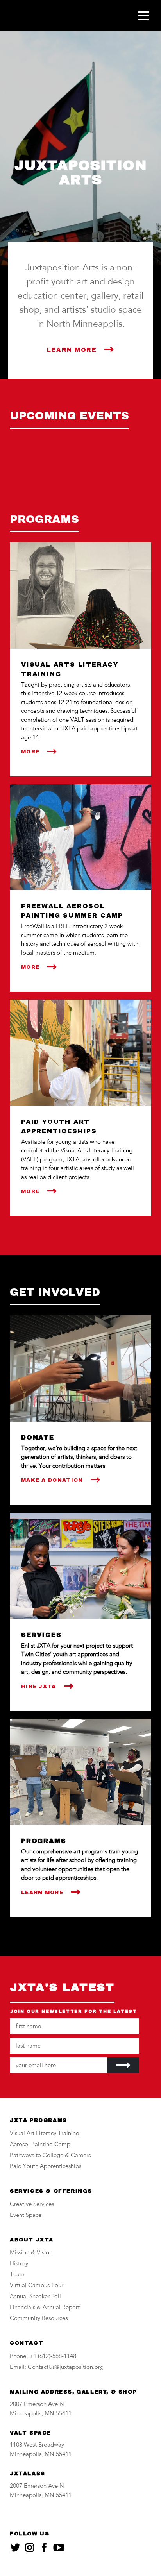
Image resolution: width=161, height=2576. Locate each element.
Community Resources (39, 2319)
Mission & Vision (31, 2253)
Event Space (26, 2216)
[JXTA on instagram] (30, 2547)
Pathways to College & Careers (50, 2156)
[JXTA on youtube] (59, 2547)
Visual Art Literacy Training (45, 2134)
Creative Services (32, 2205)
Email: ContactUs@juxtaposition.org (57, 2368)
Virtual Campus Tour (37, 2286)
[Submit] (123, 2065)
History (19, 2264)
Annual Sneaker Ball (35, 2297)
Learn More (72, 350)
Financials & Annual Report (45, 2308)
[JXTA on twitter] (15, 2547)
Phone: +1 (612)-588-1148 (43, 2357)
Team (17, 2275)
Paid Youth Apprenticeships (46, 2167)
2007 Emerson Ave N (37, 2405)
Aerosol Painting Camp (40, 2145)
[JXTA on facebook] (44, 2547)
